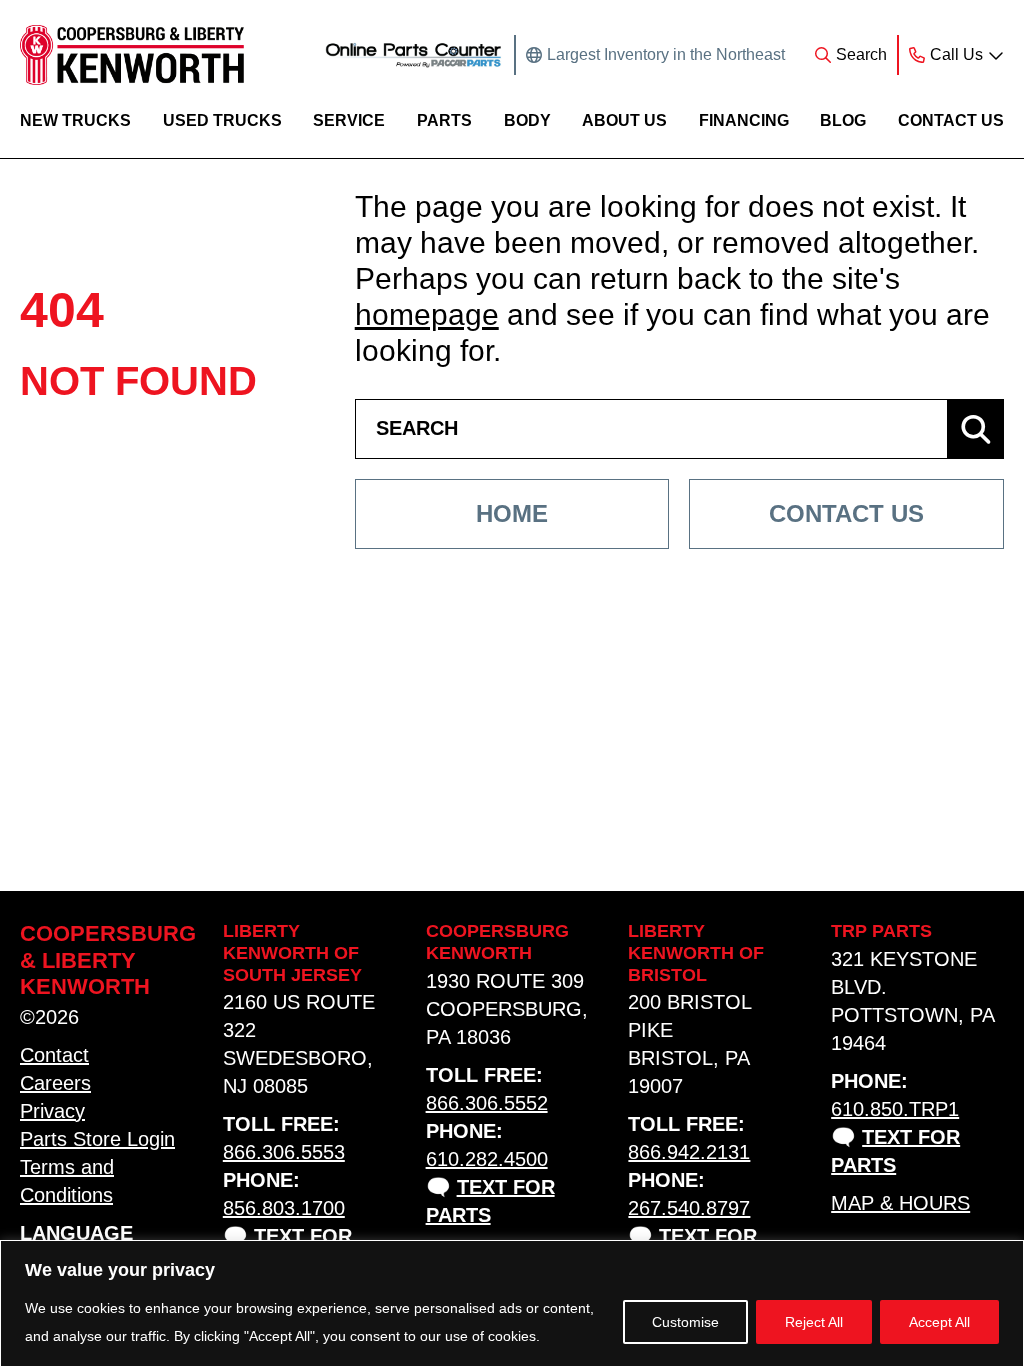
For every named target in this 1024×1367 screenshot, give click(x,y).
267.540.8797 (689, 1208)
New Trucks (75, 120)
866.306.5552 (487, 1103)
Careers (55, 1083)
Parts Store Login (97, 1139)
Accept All (939, 1322)
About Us (624, 120)
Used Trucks (222, 120)
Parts (444, 120)
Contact (54, 1055)
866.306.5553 (284, 1152)
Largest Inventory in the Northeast (666, 54)
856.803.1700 (284, 1208)
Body (527, 120)
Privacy (52, 1111)
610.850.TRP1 (895, 1109)
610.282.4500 (487, 1159)
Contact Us (951, 120)
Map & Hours (900, 1203)
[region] (512, 1303)
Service (349, 120)
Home (512, 513)
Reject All (814, 1322)
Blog (843, 120)
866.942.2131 (689, 1152)
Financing (744, 120)
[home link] (132, 55)
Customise (685, 1322)
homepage (427, 314)
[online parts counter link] (413, 55)
